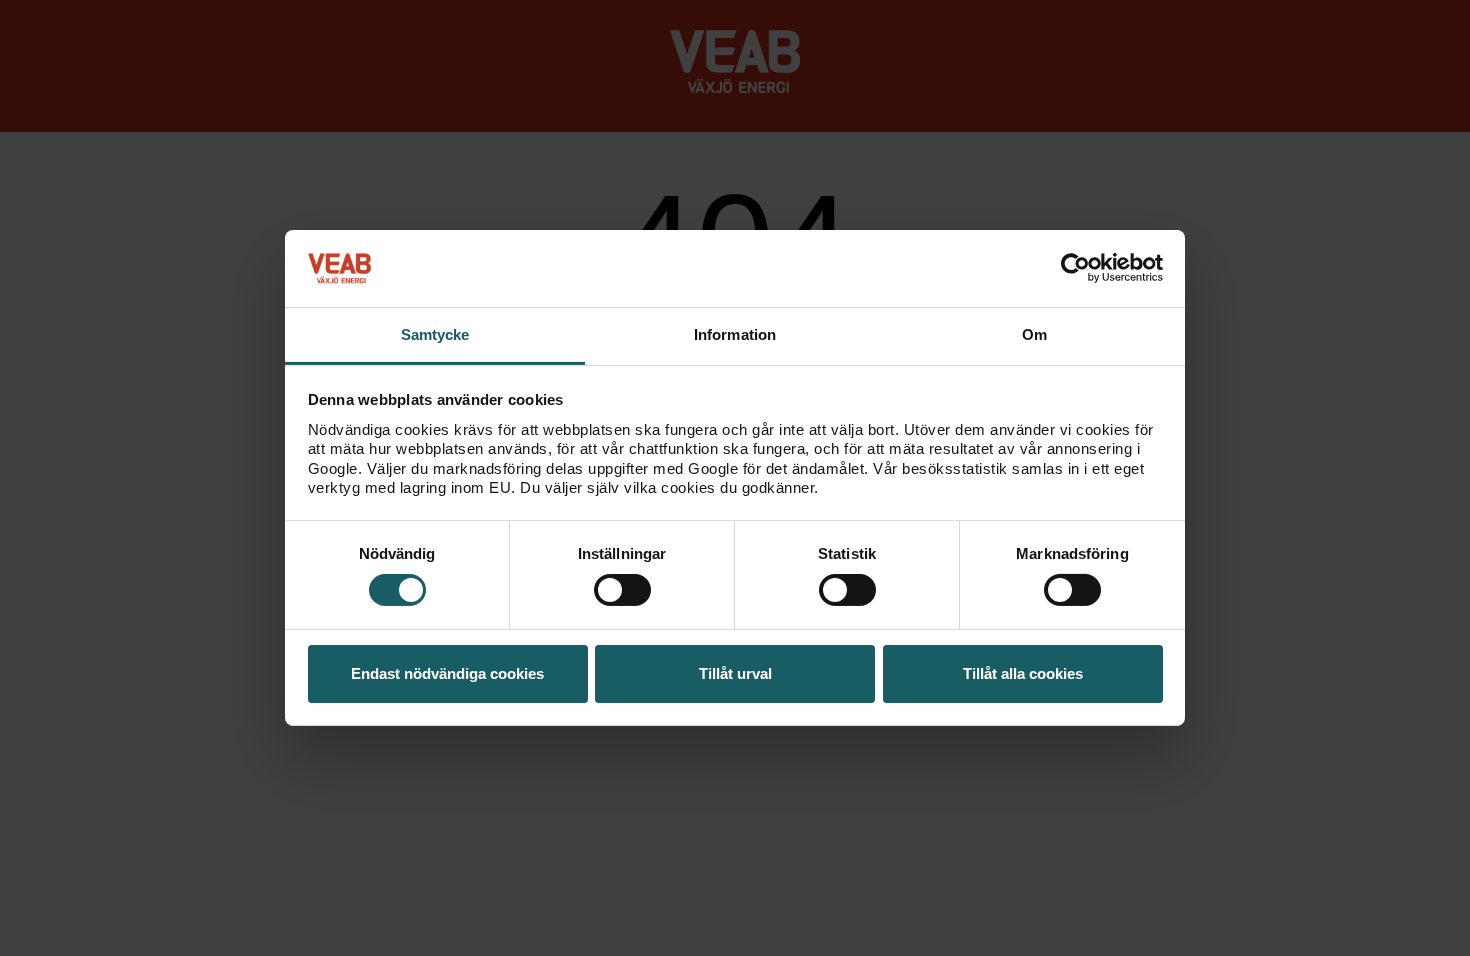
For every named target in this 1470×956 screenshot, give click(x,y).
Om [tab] (1034, 334)
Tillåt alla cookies (1023, 673)
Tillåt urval (735, 673)
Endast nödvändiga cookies (447, 673)
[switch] (622, 590)
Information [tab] (735, 334)
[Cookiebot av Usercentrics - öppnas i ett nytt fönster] (1075, 268)
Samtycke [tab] (435, 334)
